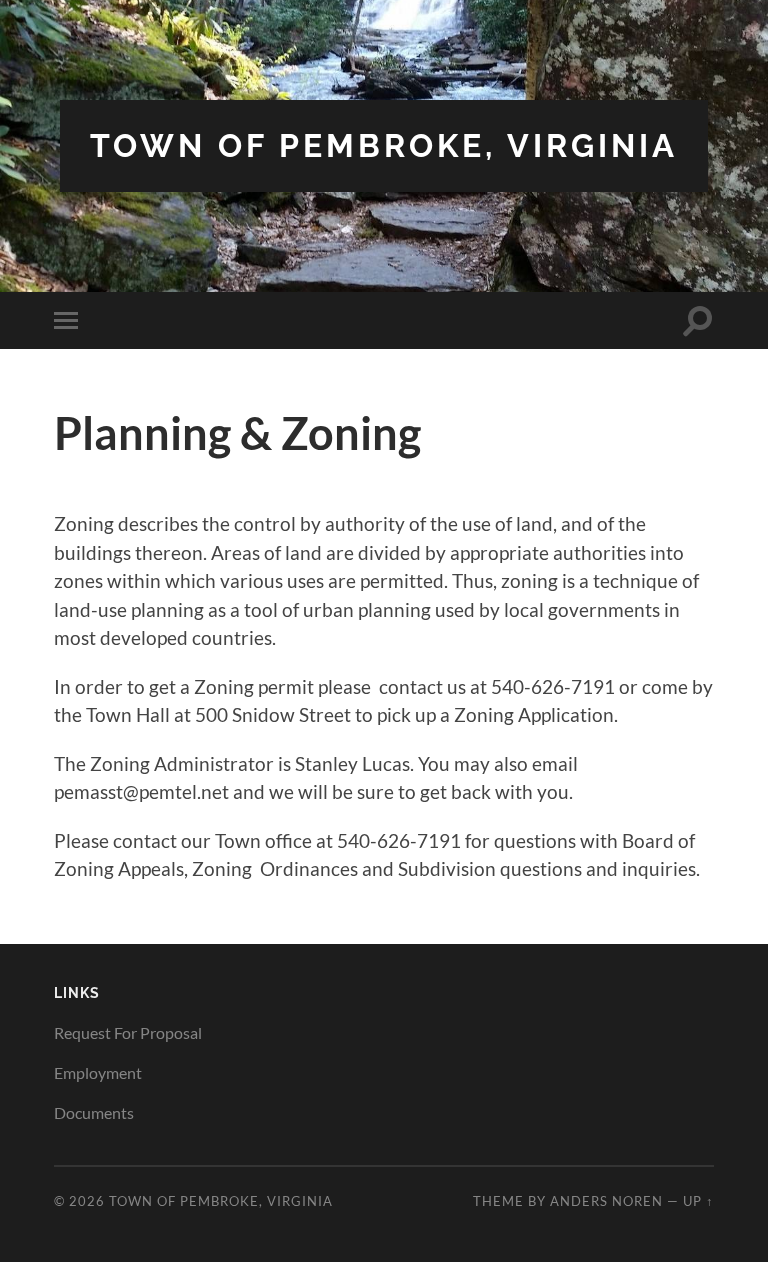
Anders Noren (606, 1201)
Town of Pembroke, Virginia (384, 145)
